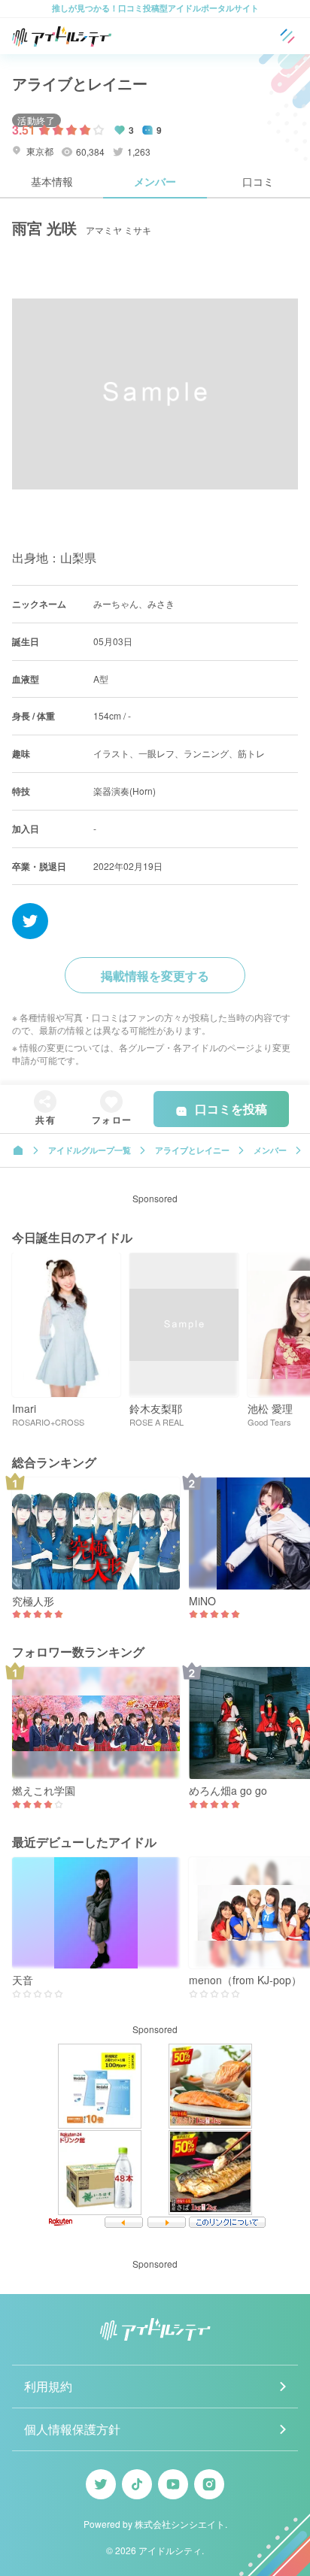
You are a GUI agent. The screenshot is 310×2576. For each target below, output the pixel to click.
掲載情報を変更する (155, 976)
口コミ (258, 181)
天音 (23, 1980)
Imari (24, 1409)
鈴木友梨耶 (156, 1409)
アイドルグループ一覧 (90, 1150)
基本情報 (52, 181)
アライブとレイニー (80, 83)
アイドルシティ (170, 2550)
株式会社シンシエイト (180, 2524)
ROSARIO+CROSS (48, 1422)
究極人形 (33, 1601)
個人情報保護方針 (72, 2429)
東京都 (39, 151)
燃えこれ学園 (44, 1791)
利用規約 (48, 2386)
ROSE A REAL (157, 1422)
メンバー (155, 181)
